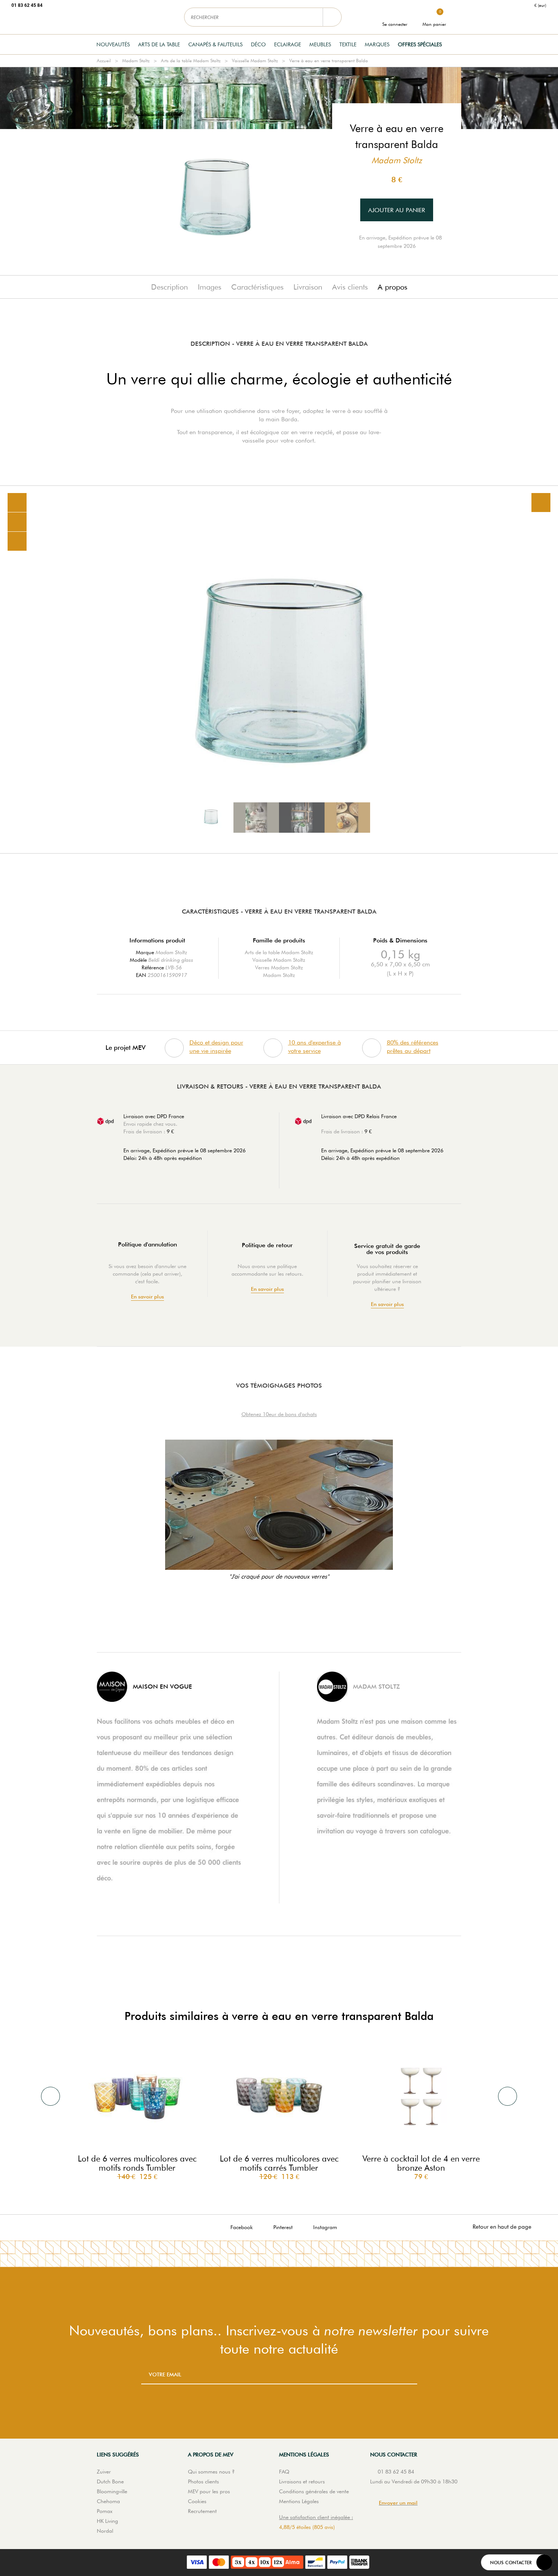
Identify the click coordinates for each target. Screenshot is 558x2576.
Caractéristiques (257, 287)
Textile (348, 44)
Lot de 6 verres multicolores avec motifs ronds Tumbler (137, 2163)
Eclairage (288, 44)
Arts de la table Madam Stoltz (191, 61)
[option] (279, 670)
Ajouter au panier (397, 210)
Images (210, 287)
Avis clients (350, 287)
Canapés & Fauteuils (215, 44)
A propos (392, 287)
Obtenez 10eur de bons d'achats (279, 1414)
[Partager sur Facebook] (17, 522)
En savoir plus (147, 1297)
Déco (258, 44)
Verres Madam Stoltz (279, 967)
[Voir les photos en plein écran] (541, 503)
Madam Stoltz (136, 61)
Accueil (104, 61)
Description (169, 287)
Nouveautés (113, 44)
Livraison (308, 287)
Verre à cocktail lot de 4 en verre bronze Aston (421, 2163)
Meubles (320, 44)
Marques (377, 44)
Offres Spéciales (420, 44)
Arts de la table (159, 44)
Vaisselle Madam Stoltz (255, 61)
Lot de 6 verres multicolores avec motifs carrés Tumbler (279, 2163)
